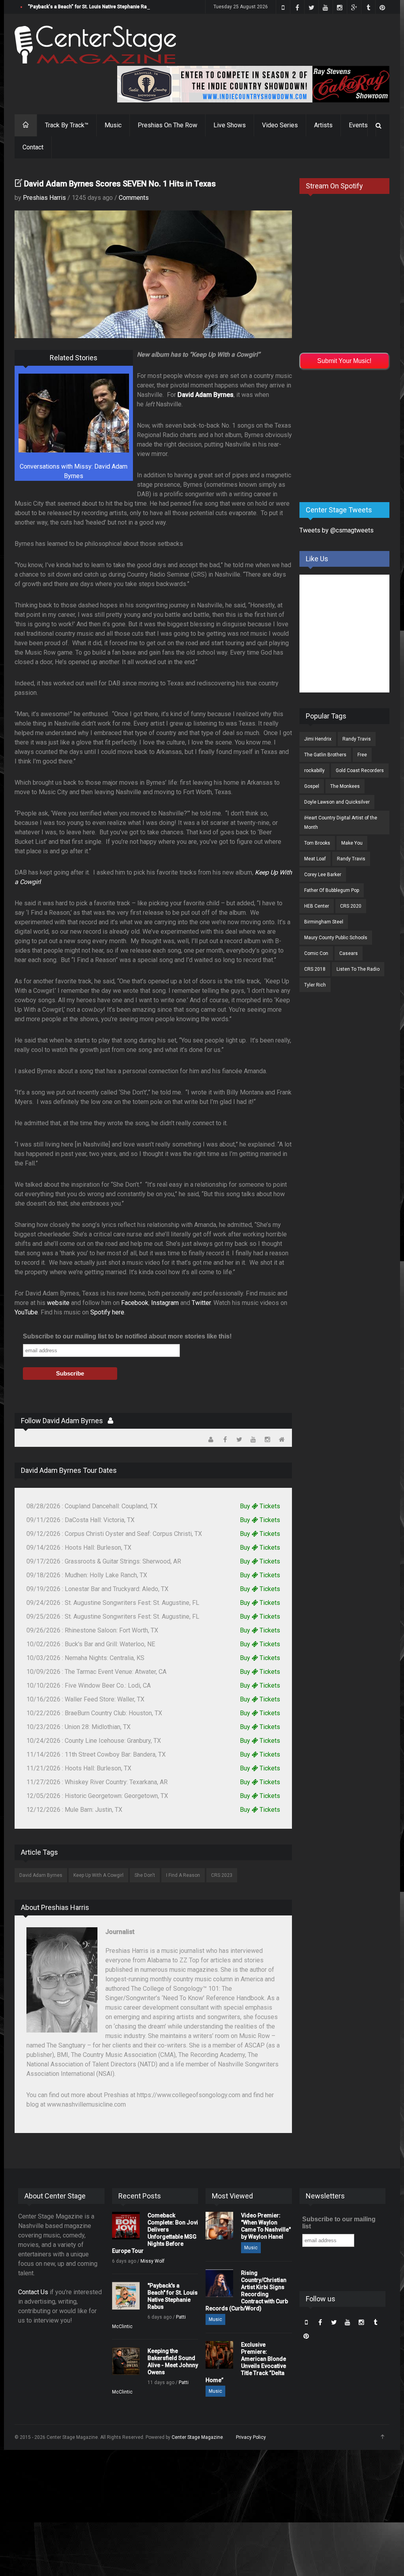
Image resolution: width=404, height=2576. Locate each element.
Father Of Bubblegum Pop (332, 890)
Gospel (312, 786)
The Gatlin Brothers (325, 755)
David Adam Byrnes (41, 1875)
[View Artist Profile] (110, 1421)
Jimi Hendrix (318, 739)
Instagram (165, 1303)
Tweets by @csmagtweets (337, 530)
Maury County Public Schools (336, 938)
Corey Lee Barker (323, 875)
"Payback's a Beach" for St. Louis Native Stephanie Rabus (92, 7)
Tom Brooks (317, 843)
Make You (352, 843)
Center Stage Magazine (197, 2437)
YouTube (26, 1312)
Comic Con (316, 953)
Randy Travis (357, 739)
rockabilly (314, 771)
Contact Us (33, 2292)
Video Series (280, 125)
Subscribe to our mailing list (339, 2223)
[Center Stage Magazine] (95, 45)
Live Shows (230, 125)
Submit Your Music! (344, 361)
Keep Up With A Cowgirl (98, 1875)
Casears (349, 953)
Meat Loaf (315, 859)
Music (113, 125)
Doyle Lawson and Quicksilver (337, 802)
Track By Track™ (67, 125)
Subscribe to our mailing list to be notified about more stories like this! (127, 1336)
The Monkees (345, 786)
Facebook (135, 1303)
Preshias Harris (44, 198)
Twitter (201, 1303)
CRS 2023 (222, 1875)
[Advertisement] (352, 434)
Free (362, 755)
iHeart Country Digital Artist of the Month (341, 823)
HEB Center (317, 906)
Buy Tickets (260, 1506)
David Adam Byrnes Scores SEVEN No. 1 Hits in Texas (120, 184)
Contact (33, 147)
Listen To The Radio (358, 969)
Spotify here (107, 1312)
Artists (323, 125)
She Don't (145, 1875)
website (58, 1303)
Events (358, 125)
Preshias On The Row (167, 125)
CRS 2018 (315, 969)
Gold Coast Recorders (360, 771)
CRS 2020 (351, 906)
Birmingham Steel (324, 922)
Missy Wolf (152, 2261)
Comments (134, 198)
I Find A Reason (183, 1875)
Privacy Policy (251, 2437)
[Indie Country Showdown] (253, 84)
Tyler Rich (315, 985)
